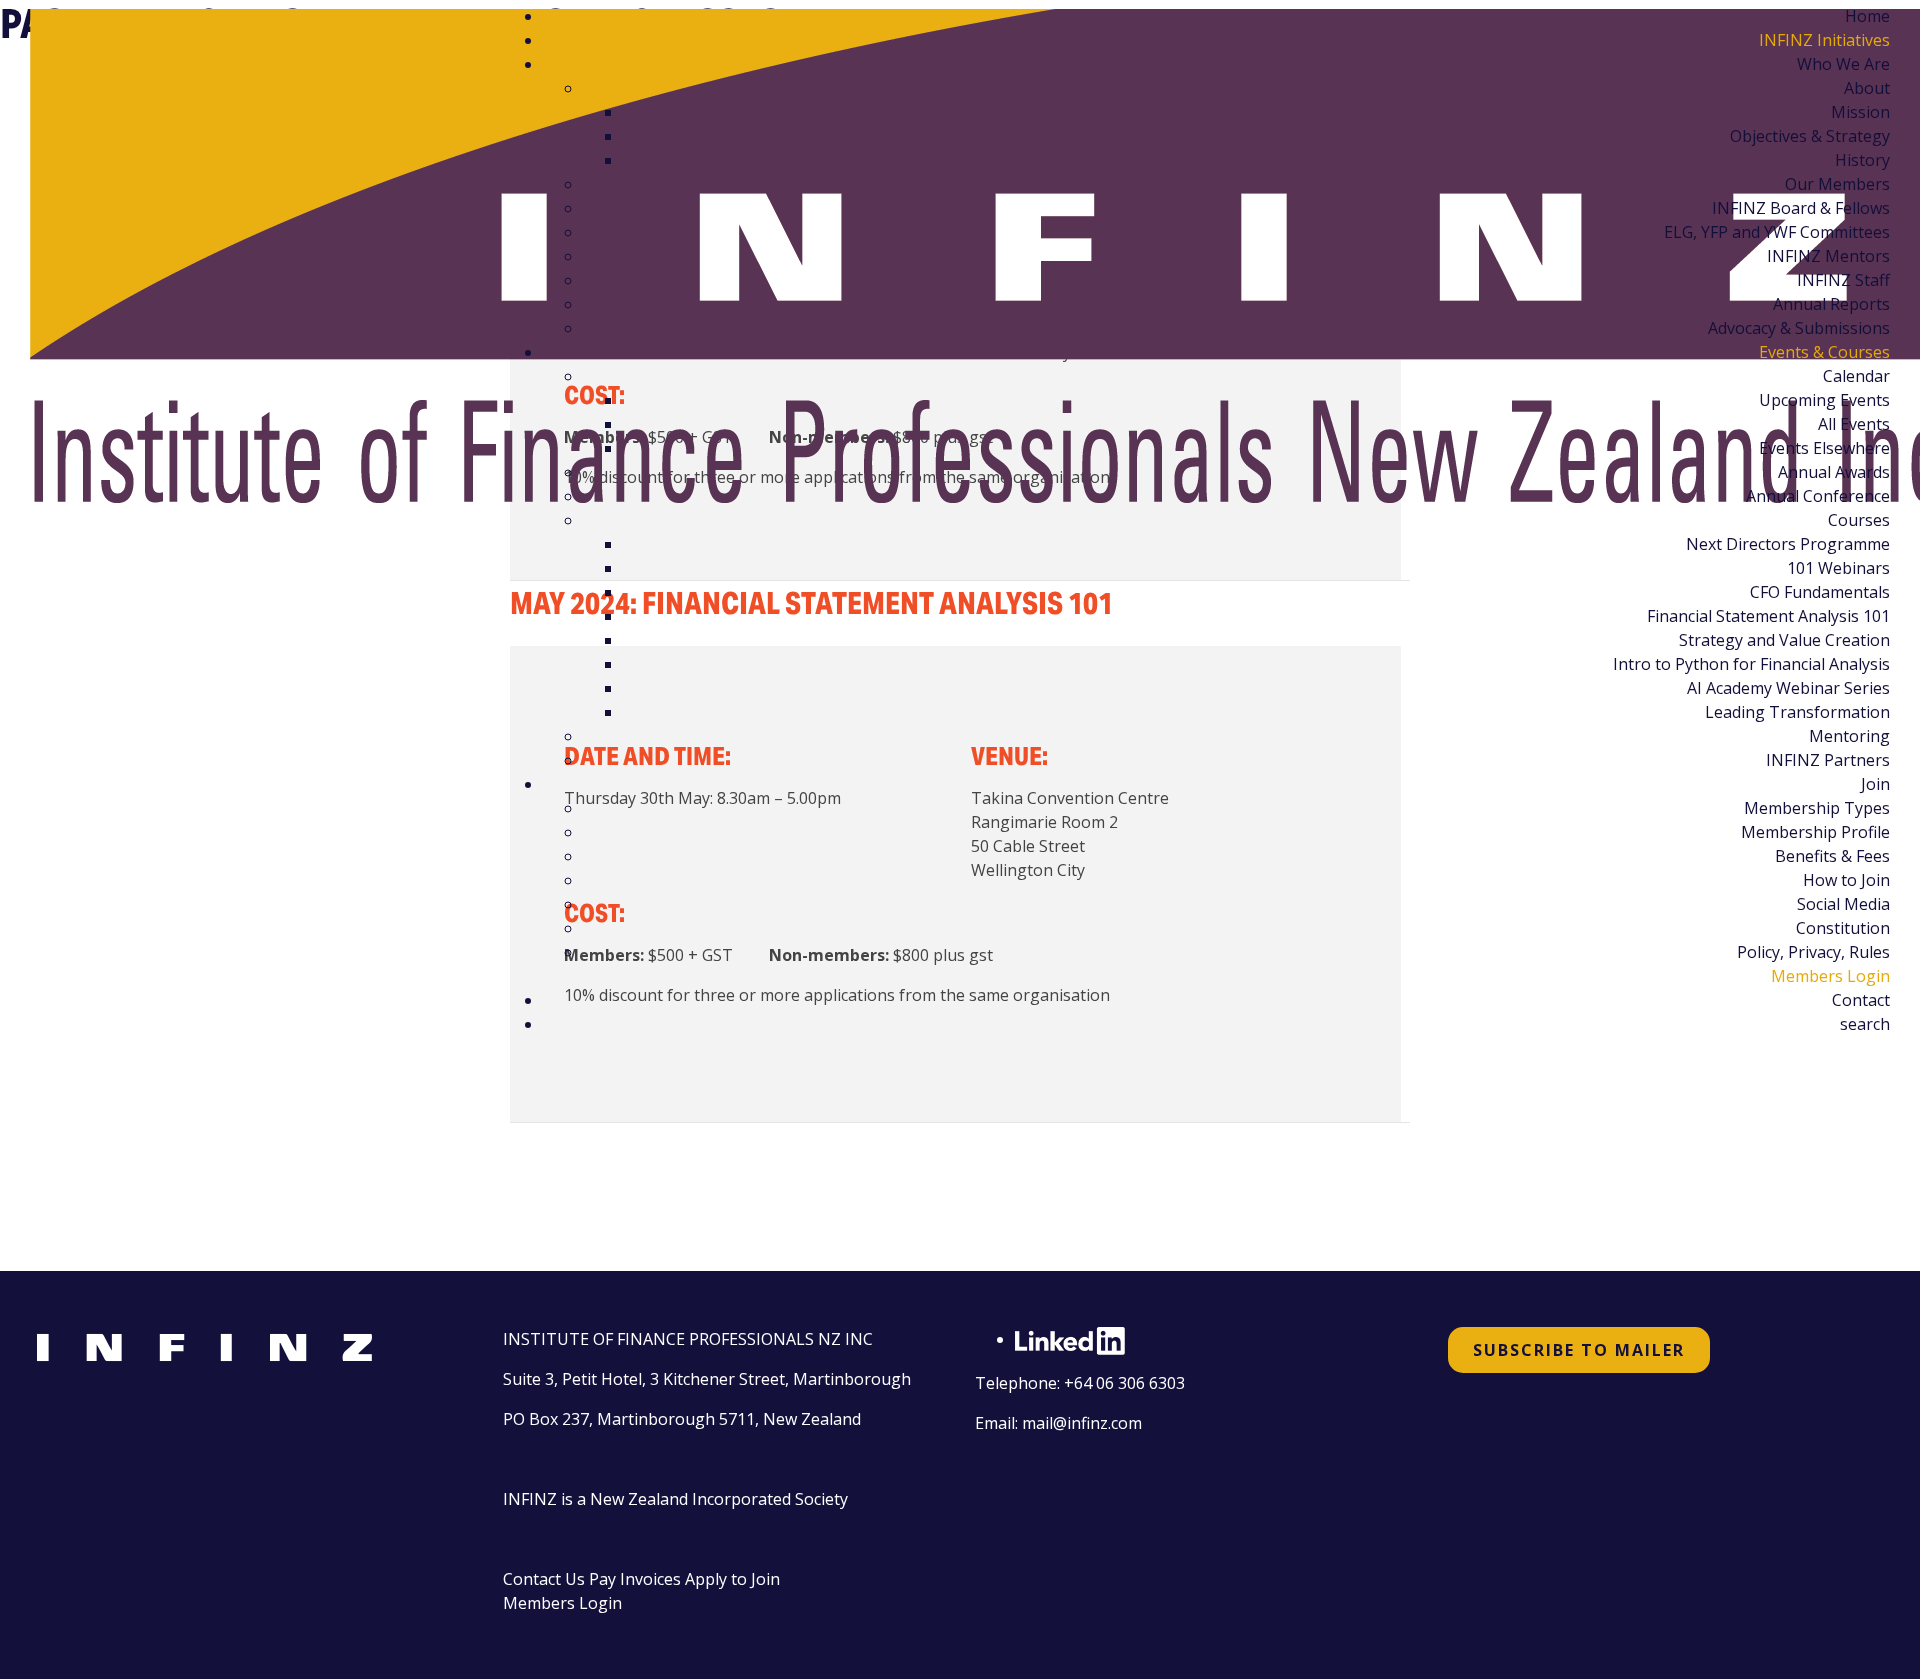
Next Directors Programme (1788, 544)
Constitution (1843, 928)
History (1862, 160)
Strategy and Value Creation (1784, 640)
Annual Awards (1834, 472)
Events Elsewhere (1824, 448)
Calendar (1856, 376)
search (1865, 1024)
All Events (1854, 424)
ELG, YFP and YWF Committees (1777, 232)
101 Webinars (1838, 568)
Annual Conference (1818, 496)
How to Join (1846, 880)
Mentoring (1849, 736)
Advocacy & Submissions (1799, 328)
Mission (1860, 112)
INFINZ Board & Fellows (1801, 208)
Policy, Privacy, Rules (1813, 952)
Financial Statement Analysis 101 (1768, 616)
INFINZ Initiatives (1824, 40)
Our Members (1837, 184)
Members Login (1830, 976)
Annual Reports (1831, 304)
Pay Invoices (635, 1579)
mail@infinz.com (1082, 1423)
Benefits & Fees (1832, 856)
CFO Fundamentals (1820, 592)
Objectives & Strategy (1810, 136)
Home (1867, 16)
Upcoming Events (1824, 400)
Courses (1859, 520)
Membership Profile (1815, 832)
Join (1875, 784)
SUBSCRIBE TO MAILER (1579, 1350)
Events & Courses (1824, 352)
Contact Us (544, 1579)
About (1867, 88)
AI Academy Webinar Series (1788, 688)
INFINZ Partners (1828, 760)
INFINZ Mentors (1828, 256)
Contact (1861, 1000)
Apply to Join (732, 1579)
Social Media (1843, 904)
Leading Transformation (1797, 712)
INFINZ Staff (1843, 280)
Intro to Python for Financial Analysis (1751, 664)
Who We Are (1843, 64)
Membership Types (1817, 808)
